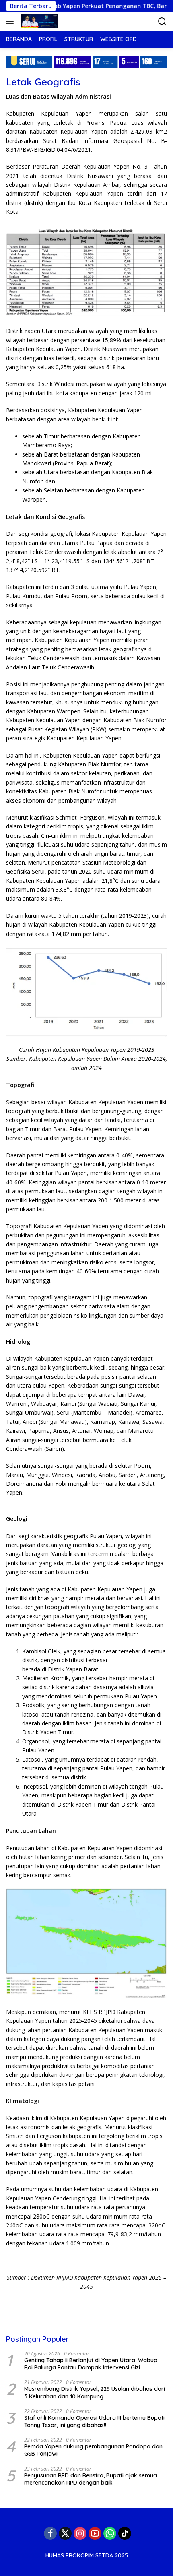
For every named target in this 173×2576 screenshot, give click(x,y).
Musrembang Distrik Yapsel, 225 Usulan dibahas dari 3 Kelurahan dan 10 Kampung (95, 2392)
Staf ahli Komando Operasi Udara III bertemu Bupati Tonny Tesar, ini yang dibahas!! (94, 2421)
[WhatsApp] (110, 2533)
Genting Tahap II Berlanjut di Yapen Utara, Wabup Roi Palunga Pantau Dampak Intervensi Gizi (91, 2364)
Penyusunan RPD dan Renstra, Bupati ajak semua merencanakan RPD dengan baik (91, 2479)
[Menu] (11, 21)
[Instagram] (80, 2533)
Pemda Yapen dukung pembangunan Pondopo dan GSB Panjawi (93, 2450)
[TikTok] (125, 2533)
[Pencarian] (162, 22)
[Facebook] (50, 2533)
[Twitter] (65, 2533)
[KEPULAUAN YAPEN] (38, 21)
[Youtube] (95, 2533)
